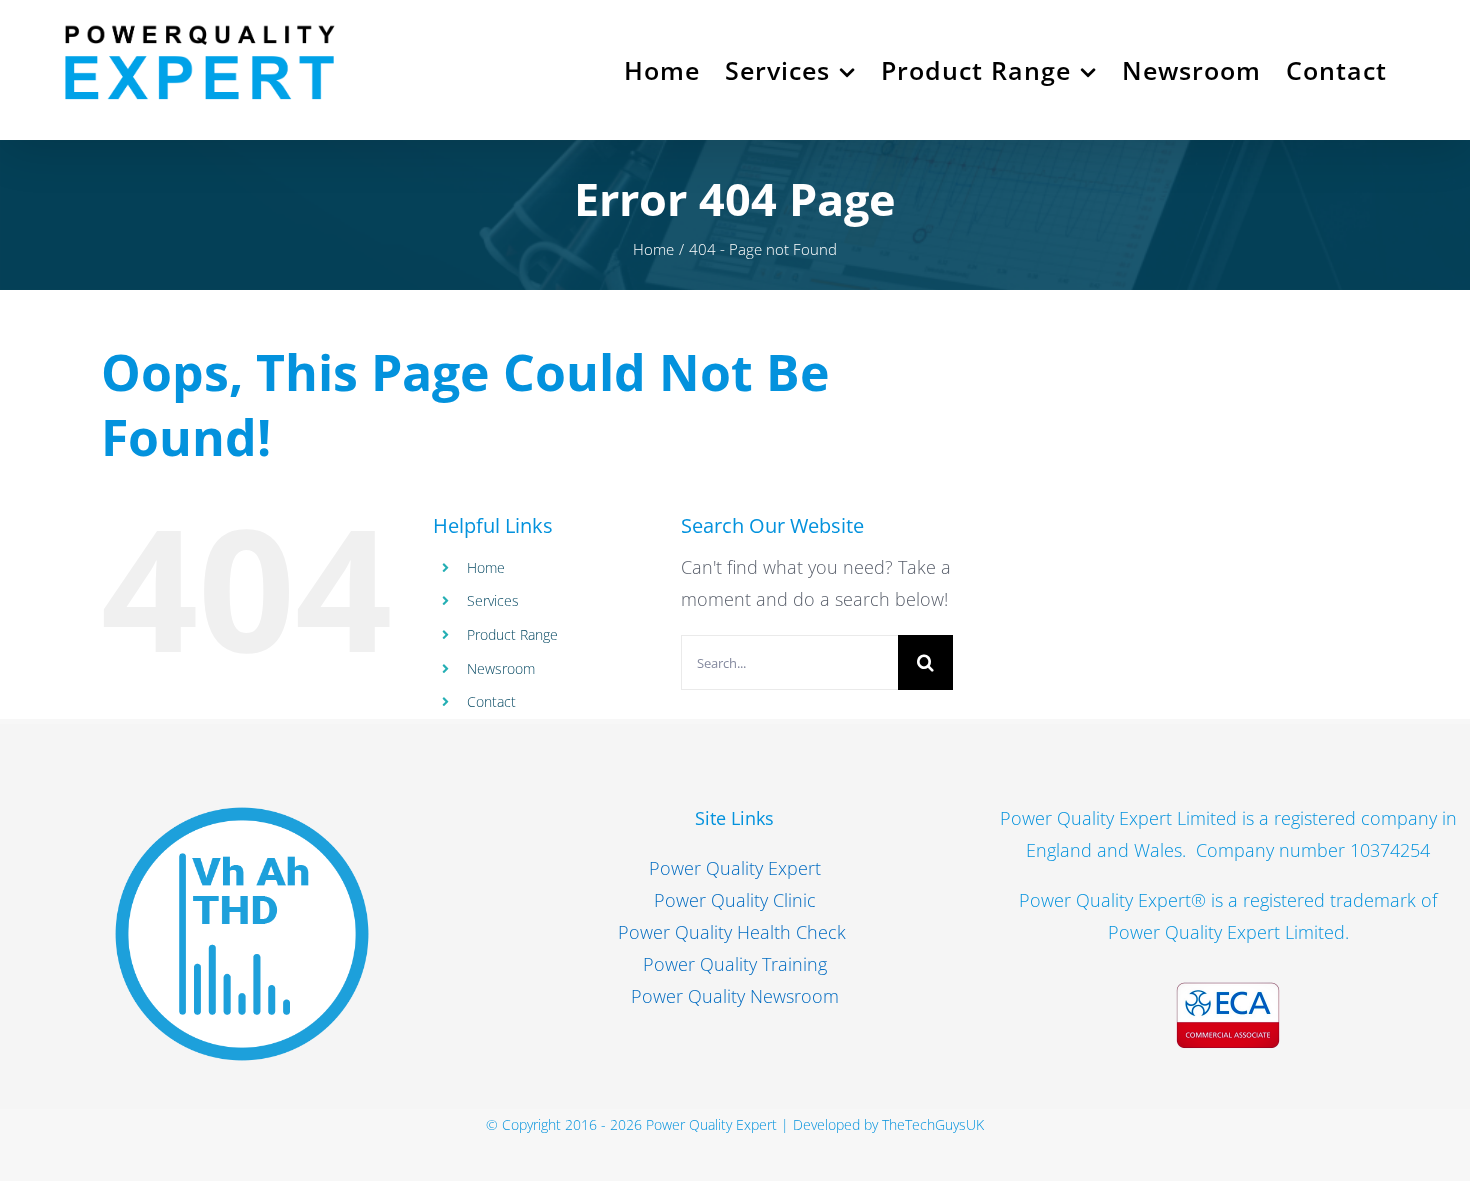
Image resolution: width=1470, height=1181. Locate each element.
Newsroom (501, 668)
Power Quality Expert (735, 868)
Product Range (512, 634)
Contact (491, 701)
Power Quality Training (735, 964)
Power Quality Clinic (735, 900)
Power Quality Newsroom (735, 996)
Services (493, 600)
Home (486, 567)
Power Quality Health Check (734, 932)
